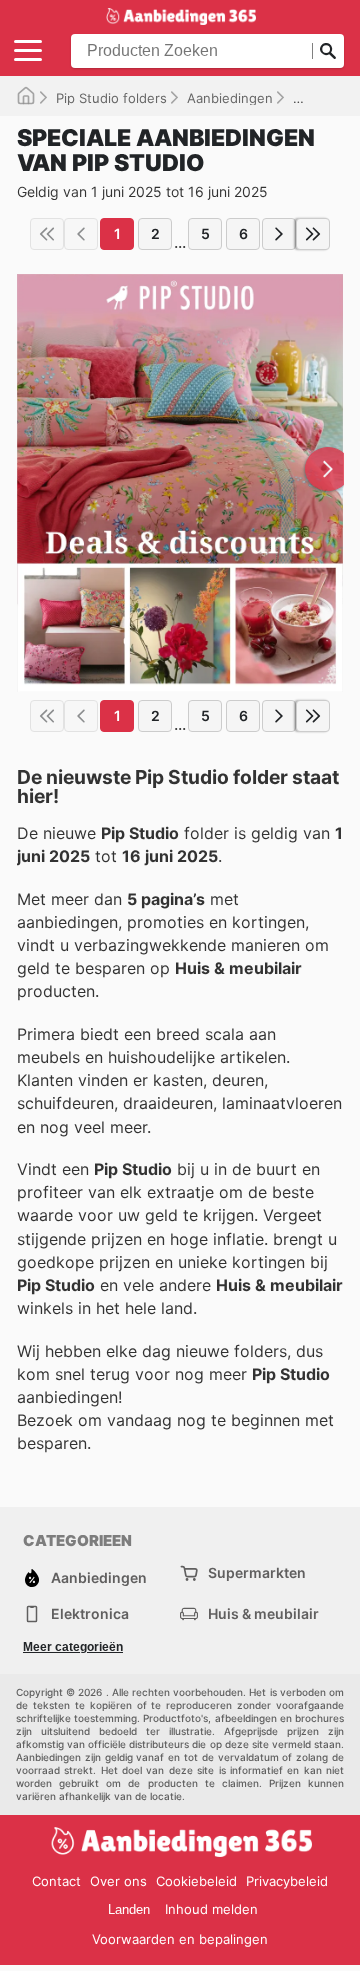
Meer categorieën (73, 1647)
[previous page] (81, 234)
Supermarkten (257, 1572)
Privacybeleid (287, 1881)
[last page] (313, 234)
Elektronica (90, 1613)
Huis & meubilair (263, 1613)
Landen (129, 1909)
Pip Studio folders (111, 98)
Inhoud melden (211, 1909)
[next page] (279, 234)
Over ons (118, 1881)
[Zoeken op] (328, 51)
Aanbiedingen (230, 98)
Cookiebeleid (196, 1881)
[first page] (47, 234)
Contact (56, 1881)
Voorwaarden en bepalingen (180, 1939)
